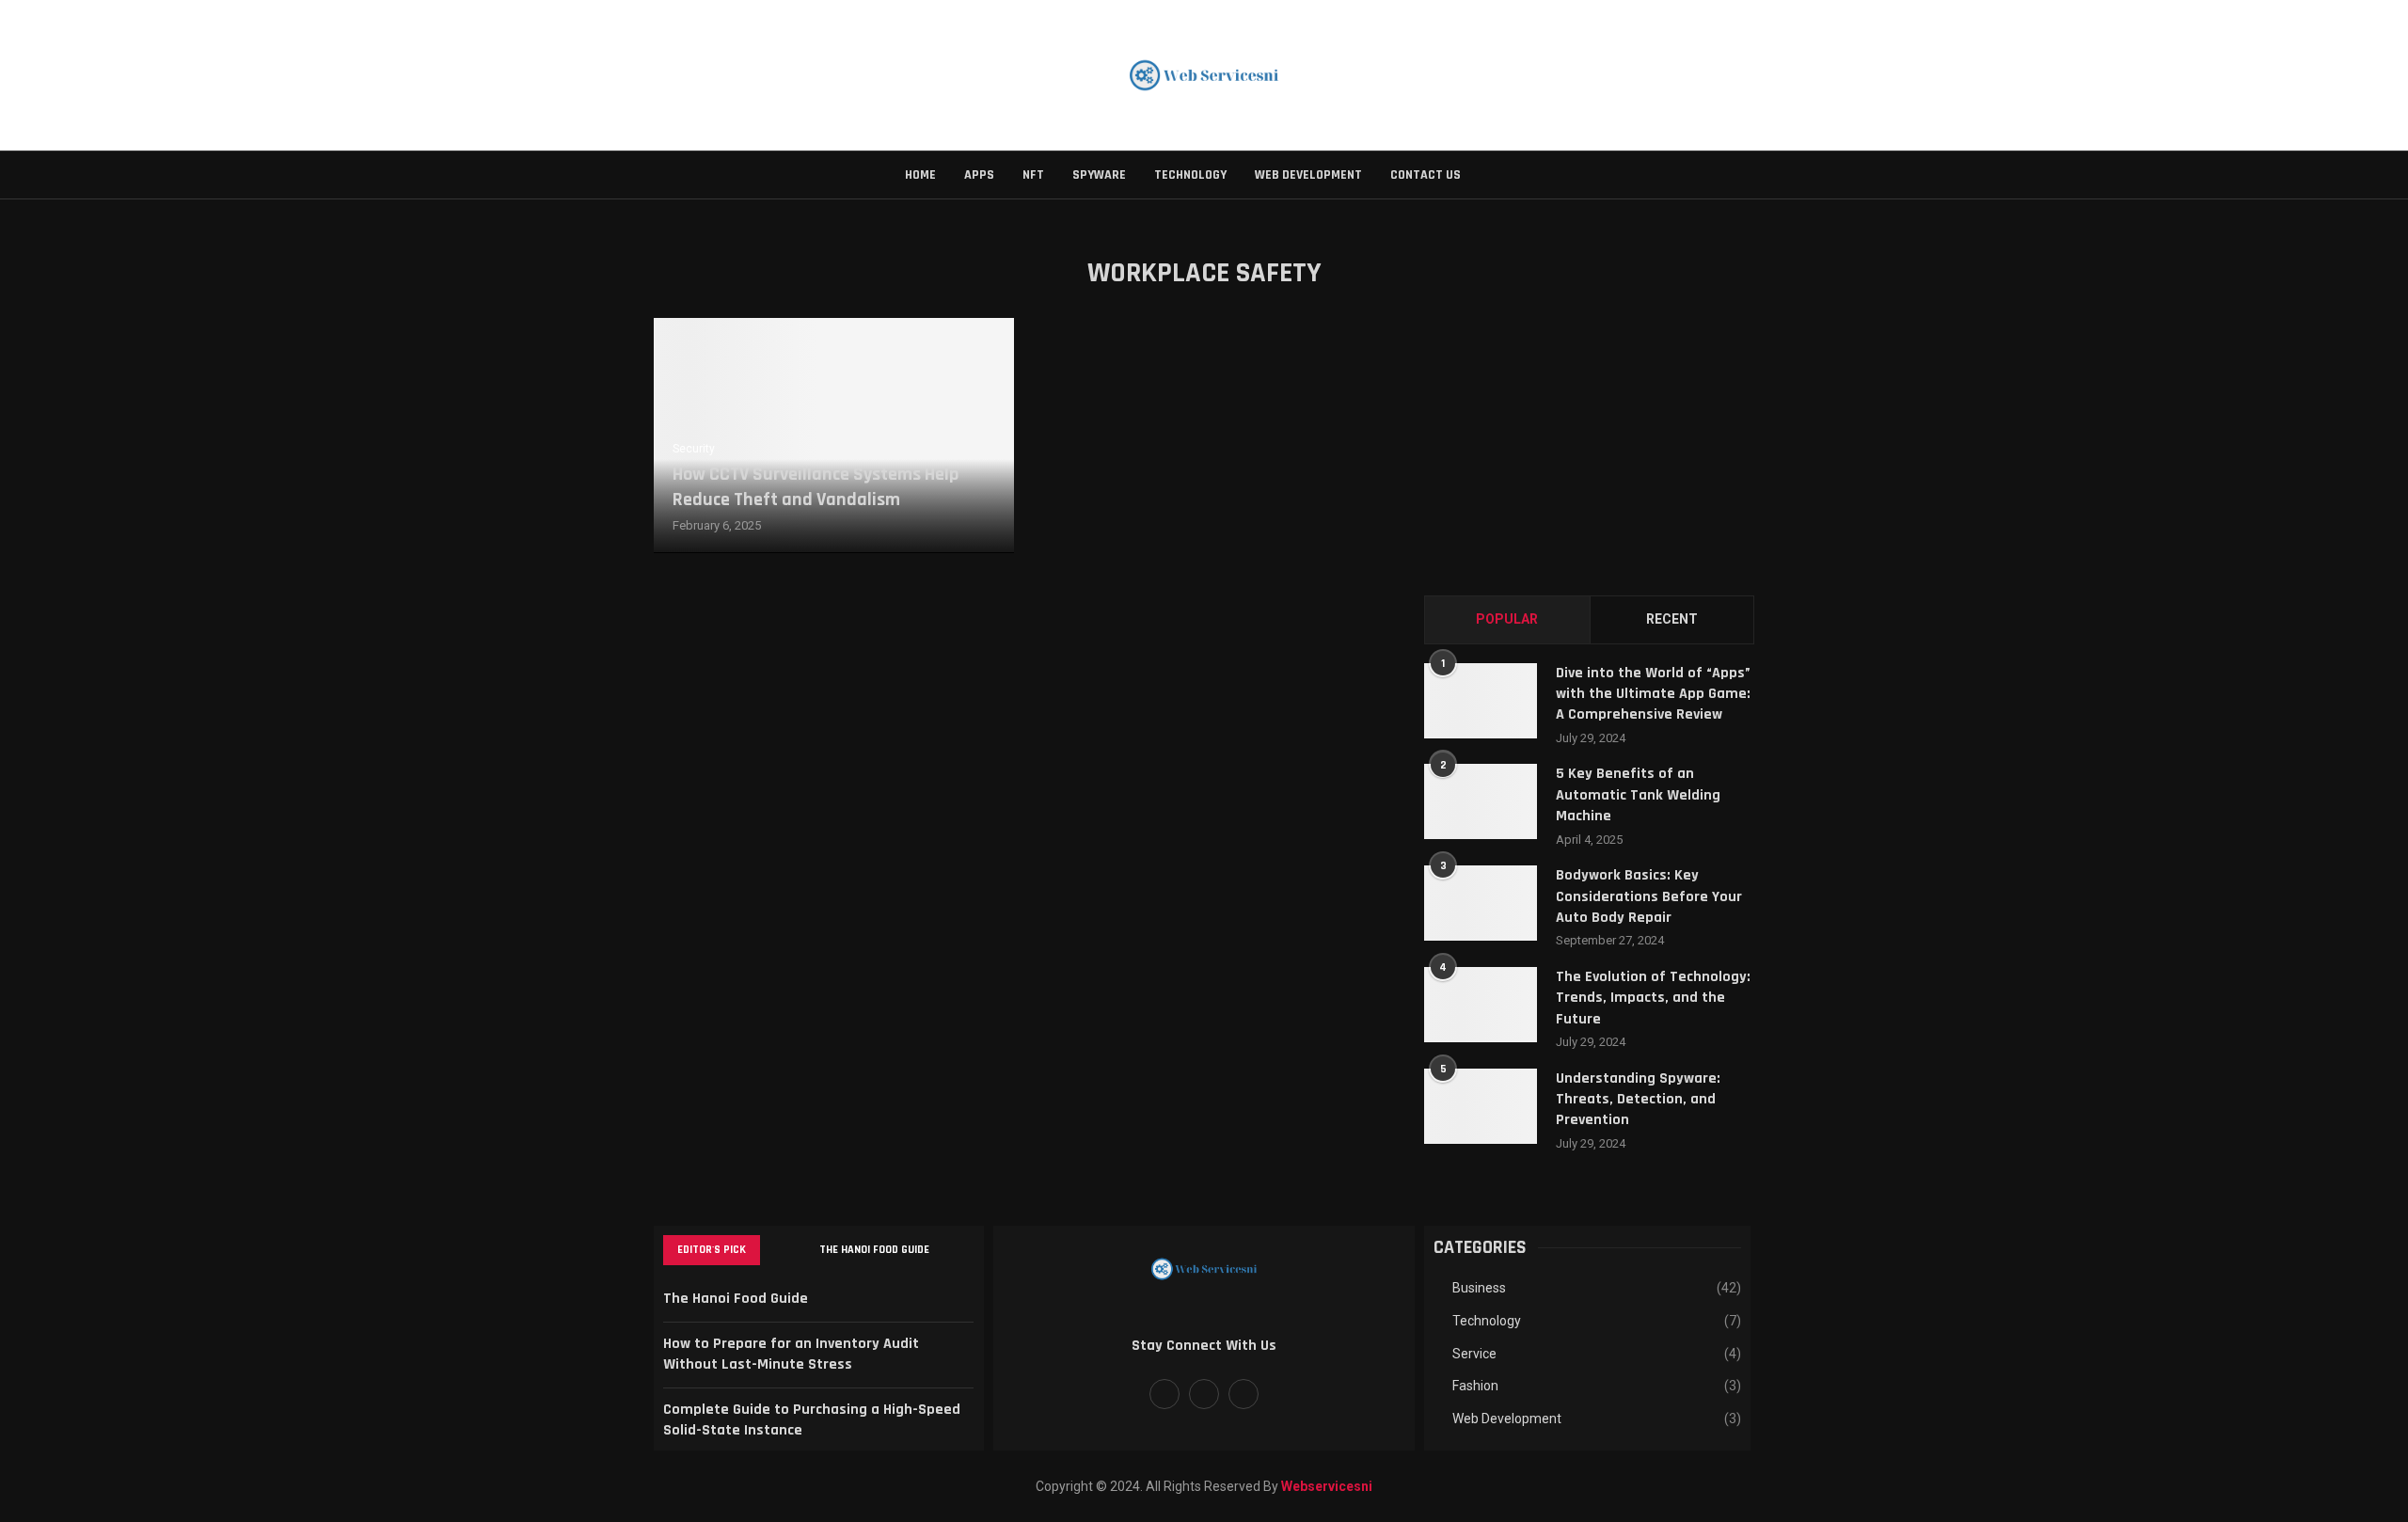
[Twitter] (1204, 1394)
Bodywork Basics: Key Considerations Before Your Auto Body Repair (1649, 896)
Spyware (1099, 175)
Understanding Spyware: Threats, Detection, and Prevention (1638, 1100)
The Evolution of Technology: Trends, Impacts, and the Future (1653, 998)
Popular (1507, 619)
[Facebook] (1164, 1394)
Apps (979, 175)
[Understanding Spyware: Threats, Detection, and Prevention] (1481, 1106)
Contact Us (1426, 175)
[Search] (1494, 175)
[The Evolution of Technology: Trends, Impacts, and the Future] (1481, 1005)
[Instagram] (1244, 1394)
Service (1597, 1354)
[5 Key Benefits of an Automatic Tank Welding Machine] (1481, 801)
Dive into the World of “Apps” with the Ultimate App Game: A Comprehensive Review (1653, 694)
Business (1597, 1288)
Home (920, 175)
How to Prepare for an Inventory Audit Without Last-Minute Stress (791, 1354)
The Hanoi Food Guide (874, 1250)
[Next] (801, 1250)
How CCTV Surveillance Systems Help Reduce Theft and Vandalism (816, 487)
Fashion (1597, 1386)
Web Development (1308, 175)
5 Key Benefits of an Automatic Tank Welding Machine (1638, 795)
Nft (1033, 175)
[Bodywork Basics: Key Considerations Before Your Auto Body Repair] (1481, 903)
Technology (1190, 175)
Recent (1672, 619)
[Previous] (778, 1250)
